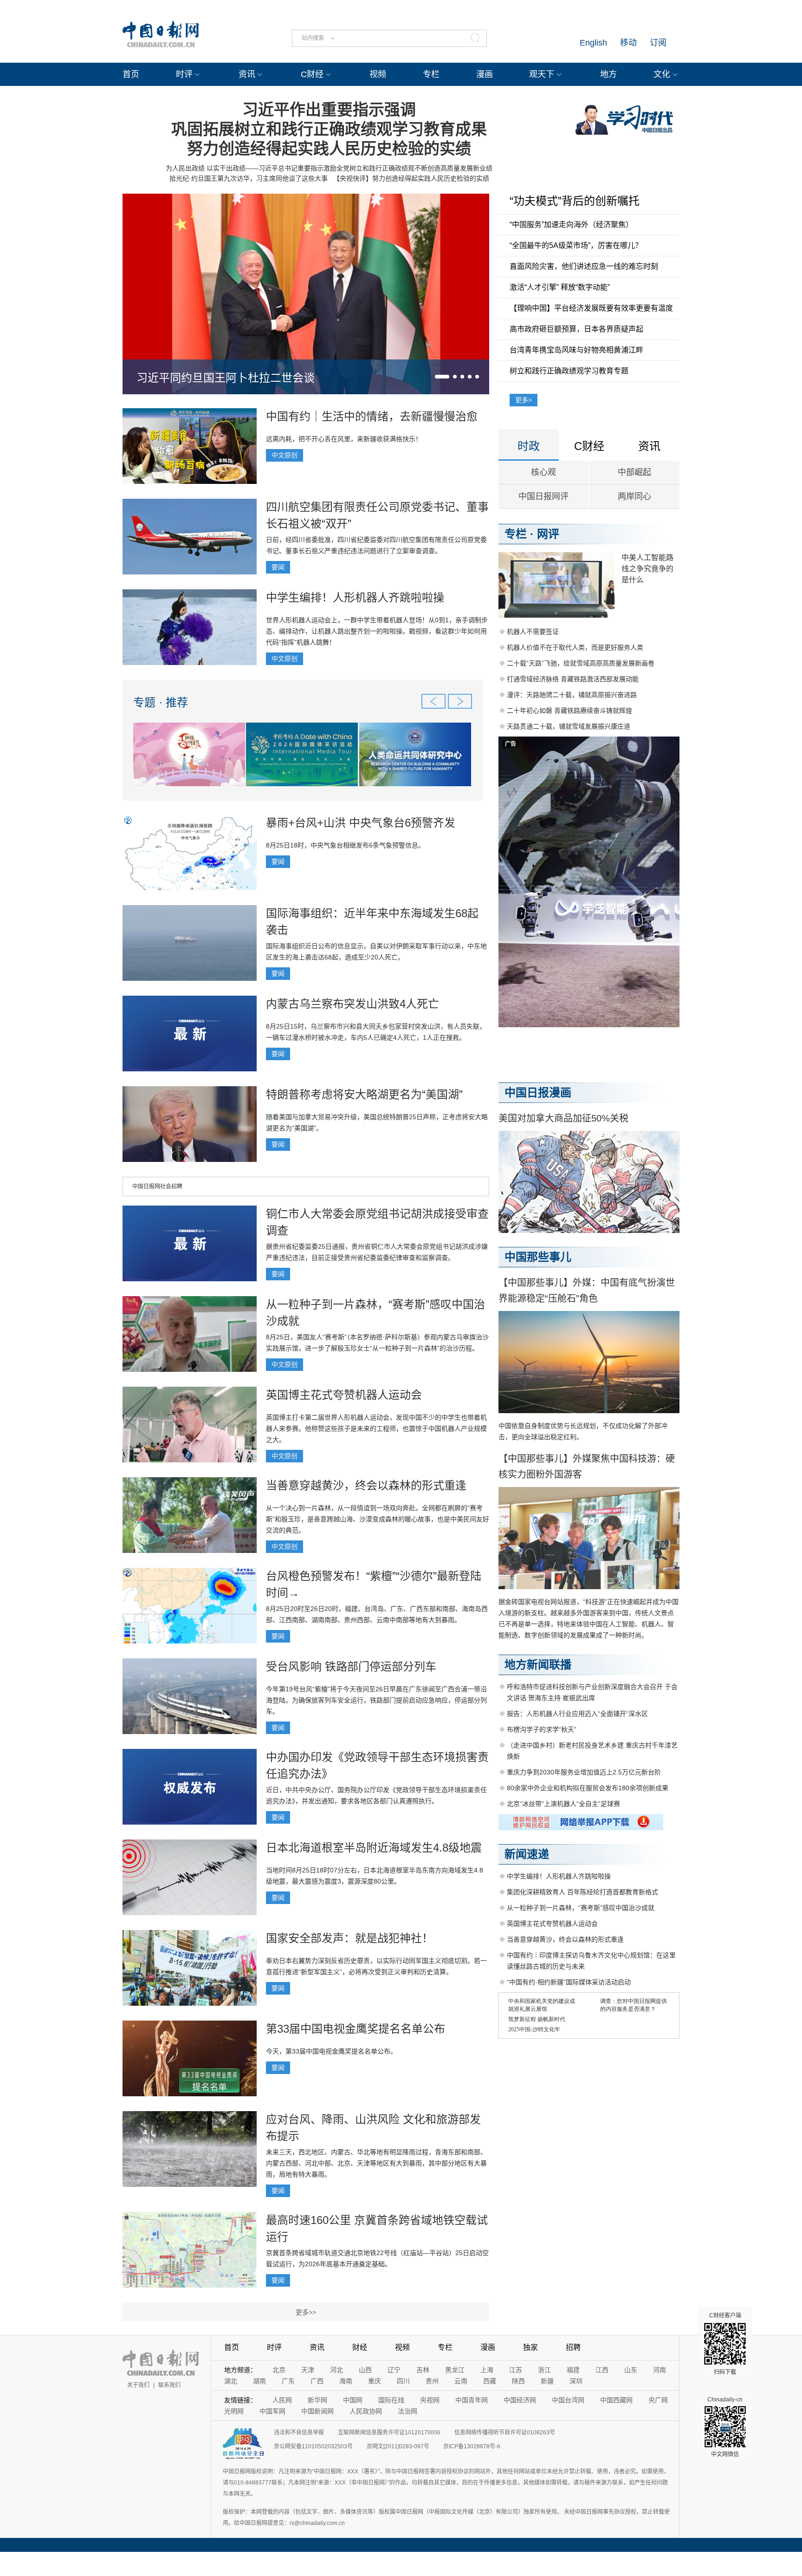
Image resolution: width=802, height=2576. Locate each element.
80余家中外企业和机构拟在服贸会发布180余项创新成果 (588, 1788)
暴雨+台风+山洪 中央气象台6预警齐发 (361, 823)
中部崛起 (634, 472)
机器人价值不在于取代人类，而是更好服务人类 (575, 647)
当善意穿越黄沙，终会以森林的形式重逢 (366, 1485)
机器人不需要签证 (533, 632)
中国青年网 (472, 2400)
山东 (631, 2370)
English (593, 43)
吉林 (423, 2370)
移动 (628, 43)
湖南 (259, 2381)
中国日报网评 (543, 496)
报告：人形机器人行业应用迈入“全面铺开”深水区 (577, 1714)
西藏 (490, 2381)
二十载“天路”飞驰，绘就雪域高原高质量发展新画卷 (581, 663)
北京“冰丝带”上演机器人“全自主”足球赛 (563, 1804)
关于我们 (138, 2385)
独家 (530, 2347)
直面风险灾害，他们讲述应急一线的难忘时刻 (584, 266)
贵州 (432, 2381)
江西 (602, 2370)
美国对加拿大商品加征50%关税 (563, 1118)
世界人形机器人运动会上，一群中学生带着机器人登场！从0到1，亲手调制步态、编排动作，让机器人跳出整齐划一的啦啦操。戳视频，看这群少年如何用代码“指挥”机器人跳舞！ (377, 631)
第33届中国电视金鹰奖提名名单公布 (356, 2029)
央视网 (430, 2400)
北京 (279, 2370)
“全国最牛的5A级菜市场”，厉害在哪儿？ (576, 245)
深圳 (576, 2381)
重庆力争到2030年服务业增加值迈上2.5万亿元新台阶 (584, 1772)
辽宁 (394, 2370)
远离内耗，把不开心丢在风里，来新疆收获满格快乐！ (344, 439)
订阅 (658, 43)
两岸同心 (634, 496)
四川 (403, 2381)
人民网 (282, 2400)
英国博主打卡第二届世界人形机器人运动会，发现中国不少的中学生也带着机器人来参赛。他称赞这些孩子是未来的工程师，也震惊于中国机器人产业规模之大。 (376, 1428)
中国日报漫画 (538, 1092)
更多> (524, 400)
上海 (487, 2370)
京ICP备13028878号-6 (472, 2446)
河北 (336, 2370)
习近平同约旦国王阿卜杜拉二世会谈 (226, 378)
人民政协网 (366, 2411)
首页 (131, 74)
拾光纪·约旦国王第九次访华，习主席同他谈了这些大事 (249, 178)
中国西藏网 (616, 2400)
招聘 (573, 2347)
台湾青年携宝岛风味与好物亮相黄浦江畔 (576, 350)
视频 (378, 74)
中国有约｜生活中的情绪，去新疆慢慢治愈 (372, 416)
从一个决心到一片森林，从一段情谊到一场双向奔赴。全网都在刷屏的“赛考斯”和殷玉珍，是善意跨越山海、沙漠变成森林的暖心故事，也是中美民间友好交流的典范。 (378, 1519)
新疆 (547, 2381)
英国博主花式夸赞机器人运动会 (344, 1395)
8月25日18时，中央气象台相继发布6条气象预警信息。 (345, 845)
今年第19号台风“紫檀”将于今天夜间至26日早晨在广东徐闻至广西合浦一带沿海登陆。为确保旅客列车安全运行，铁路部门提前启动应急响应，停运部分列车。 (376, 1700)
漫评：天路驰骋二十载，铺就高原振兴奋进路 (572, 695)
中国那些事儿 (538, 1257)
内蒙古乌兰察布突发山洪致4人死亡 (352, 1004)
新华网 (317, 2400)
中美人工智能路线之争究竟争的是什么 (647, 569)
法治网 (407, 2411)
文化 (662, 74)
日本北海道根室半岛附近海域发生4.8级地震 (374, 1848)
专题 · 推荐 (161, 702)
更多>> (306, 2312)
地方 (608, 74)
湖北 (231, 2381)
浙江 (544, 2370)
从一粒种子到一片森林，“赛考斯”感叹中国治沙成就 (581, 1908)
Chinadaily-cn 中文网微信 (725, 2427)
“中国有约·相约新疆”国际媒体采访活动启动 (569, 1982)
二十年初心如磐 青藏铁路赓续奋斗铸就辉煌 (569, 711)
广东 (288, 2381)
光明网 (234, 2411)
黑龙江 (455, 2370)
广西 (317, 2381)
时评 (184, 74)
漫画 (485, 74)
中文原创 (285, 455)
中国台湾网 (568, 2400)
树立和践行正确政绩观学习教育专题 (569, 371)
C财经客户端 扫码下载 (725, 2344)
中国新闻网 (317, 2411)
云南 (461, 2381)
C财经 (312, 74)
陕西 (518, 2381)
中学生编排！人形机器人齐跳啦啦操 (355, 597)
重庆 (375, 2381)
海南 (346, 2381)
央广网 (658, 2400)
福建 (573, 2370)
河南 (660, 2370)
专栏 (431, 74)
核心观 (543, 472)
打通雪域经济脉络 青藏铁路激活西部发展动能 (573, 679)
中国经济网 (520, 2400)
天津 (308, 2370)
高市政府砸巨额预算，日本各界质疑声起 (576, 329)
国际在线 (391, 2400)
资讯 (247, 74)
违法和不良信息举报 (299, 2433)
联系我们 (169, 2385)
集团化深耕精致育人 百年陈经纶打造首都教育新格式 (582, 1892)
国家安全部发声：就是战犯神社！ (349, 1938)
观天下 (542, 74)
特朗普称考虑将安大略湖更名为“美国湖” (364, 1094)
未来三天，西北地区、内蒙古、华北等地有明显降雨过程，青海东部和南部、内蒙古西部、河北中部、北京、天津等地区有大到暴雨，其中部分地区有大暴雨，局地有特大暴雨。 (376, 2163)
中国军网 (272, 2411)
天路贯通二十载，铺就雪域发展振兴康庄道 (569, 726)
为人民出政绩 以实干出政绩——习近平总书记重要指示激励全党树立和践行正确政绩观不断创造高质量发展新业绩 (329, 168)
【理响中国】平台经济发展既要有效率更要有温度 (591, 308)
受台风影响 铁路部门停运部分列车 (351, 1666)
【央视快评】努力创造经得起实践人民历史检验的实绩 (411, 178)
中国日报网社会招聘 (157, 1187)
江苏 (516, 2370)
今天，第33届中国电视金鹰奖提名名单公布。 (331, 2051)
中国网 (353, 2400)
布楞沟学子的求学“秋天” (542, 1729)
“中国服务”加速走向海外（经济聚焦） (571, 225)
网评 (548, 534)
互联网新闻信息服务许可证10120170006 (389, 2433)
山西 (365, 2370)
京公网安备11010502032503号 (313, 2446)
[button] (442, 377)
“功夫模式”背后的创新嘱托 (575, 201)
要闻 (278, 567)
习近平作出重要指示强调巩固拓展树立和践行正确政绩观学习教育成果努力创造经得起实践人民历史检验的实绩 (329, 129)
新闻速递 (527, 1854)
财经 (360, 2347)
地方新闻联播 (538, 1665)
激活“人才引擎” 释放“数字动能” (560, 287)
